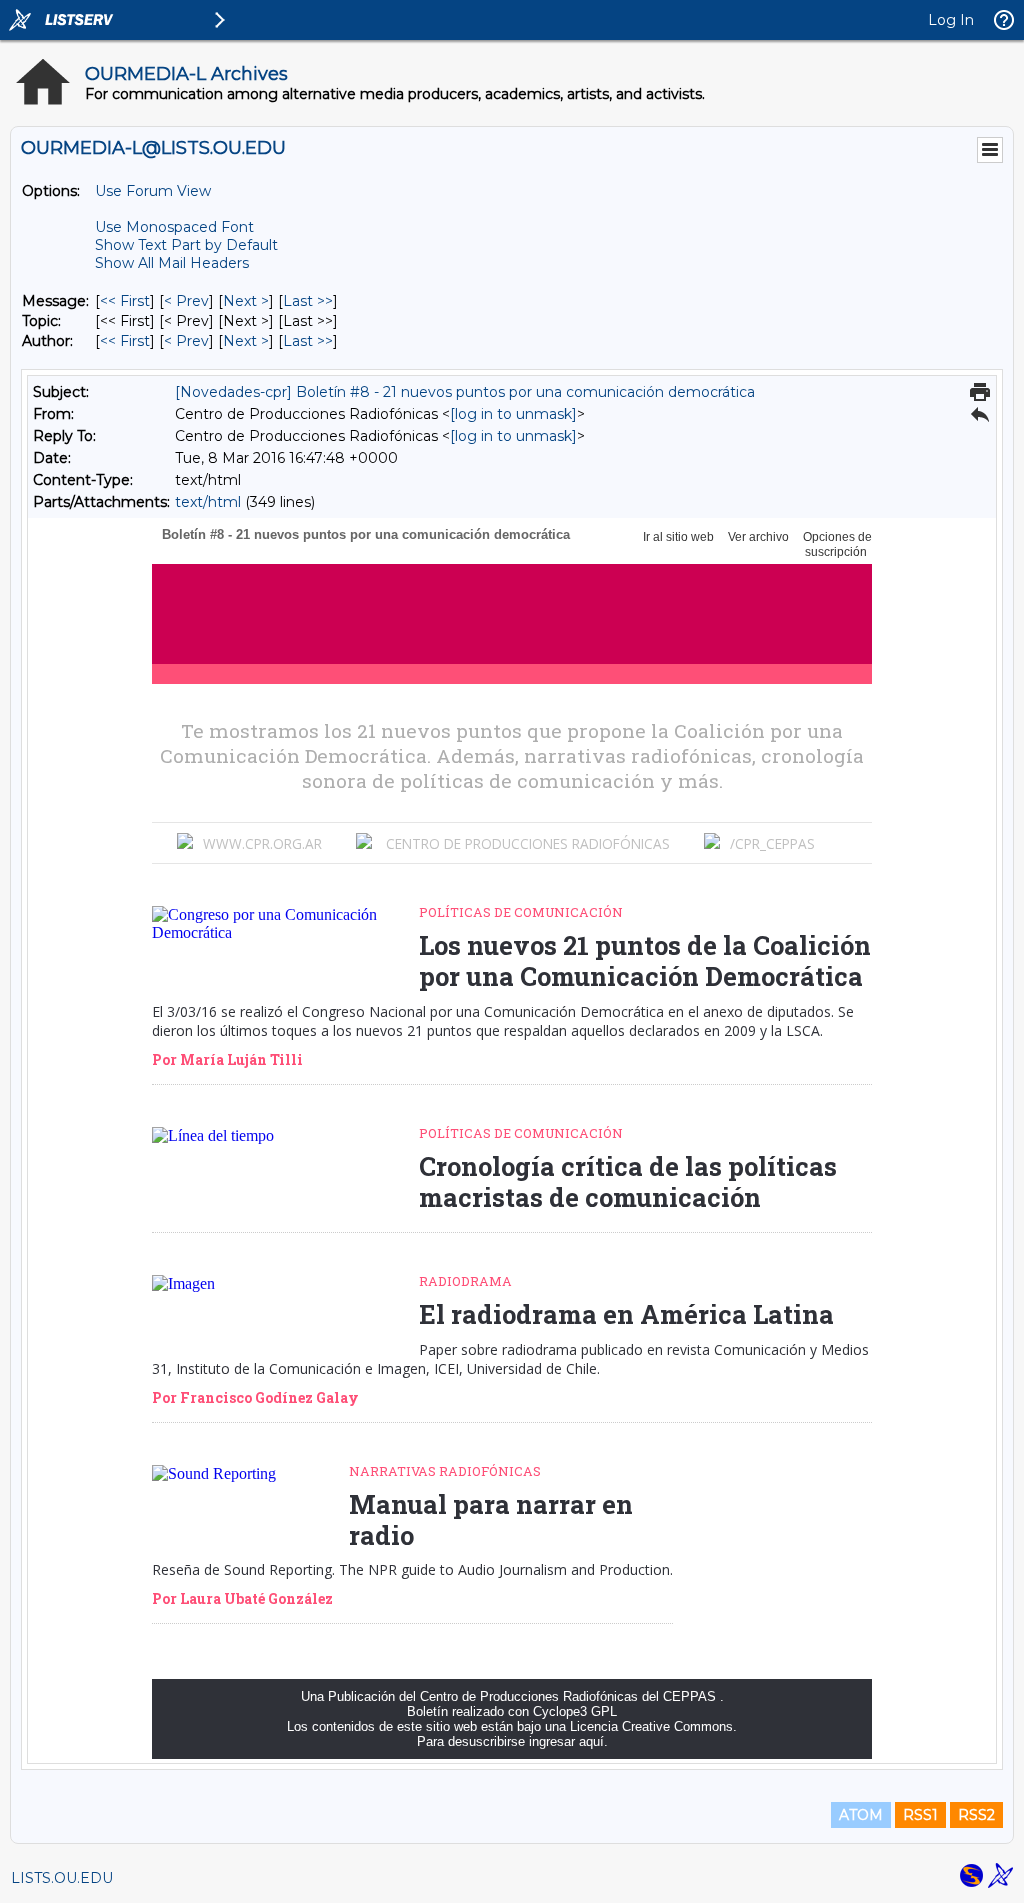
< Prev (186, 301)
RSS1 (920, 1815)
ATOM (861, 1815)
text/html (208, 502)
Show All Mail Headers (172, 263)
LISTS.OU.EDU (62, 1878)
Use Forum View (153, 191)
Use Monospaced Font (174, 227)
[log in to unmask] (513, 414)
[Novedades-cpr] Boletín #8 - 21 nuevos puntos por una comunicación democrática (465, 392)
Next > (246, 301)
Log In (951, 20)
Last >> (308, 301)
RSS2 (976, 1815)
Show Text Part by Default (186, 245)
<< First (125, 301)
